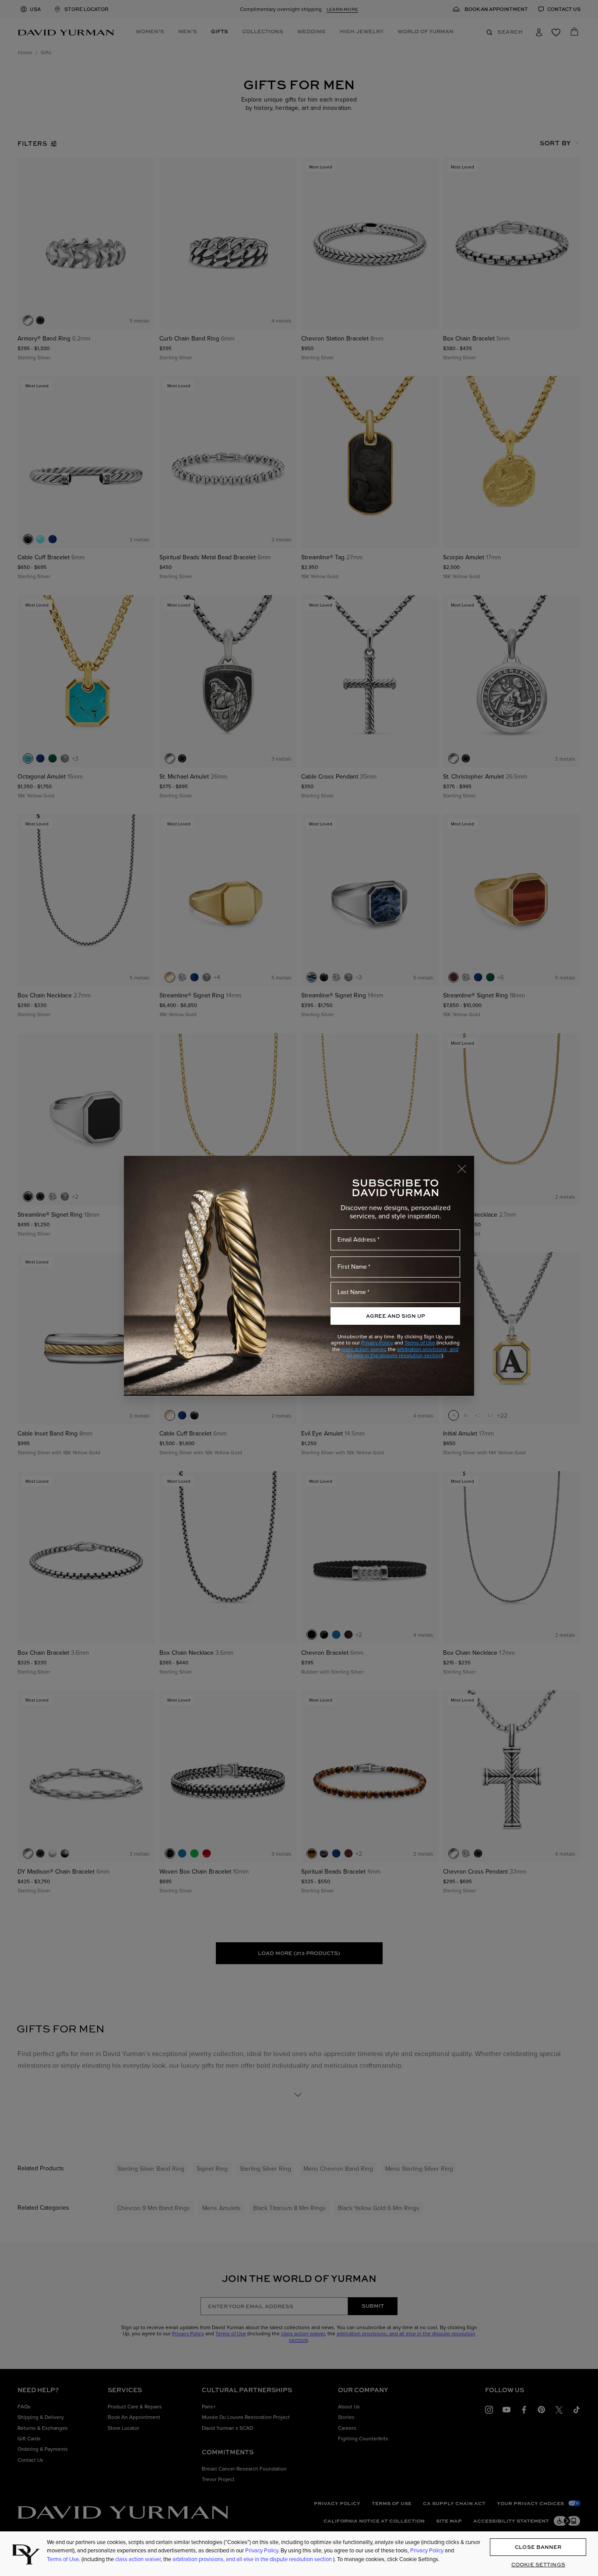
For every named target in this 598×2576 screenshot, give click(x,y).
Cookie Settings (538, 2564)
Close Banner (538, 2547)
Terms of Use (420, 1342)
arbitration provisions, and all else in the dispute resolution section (403, 1352)
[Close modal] (466, 1165)
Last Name (352, 1292)
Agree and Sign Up (396, 1316)
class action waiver (363, 1349)
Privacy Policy (377, 1342)
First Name (352, 1267)
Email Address (357, 1239)
